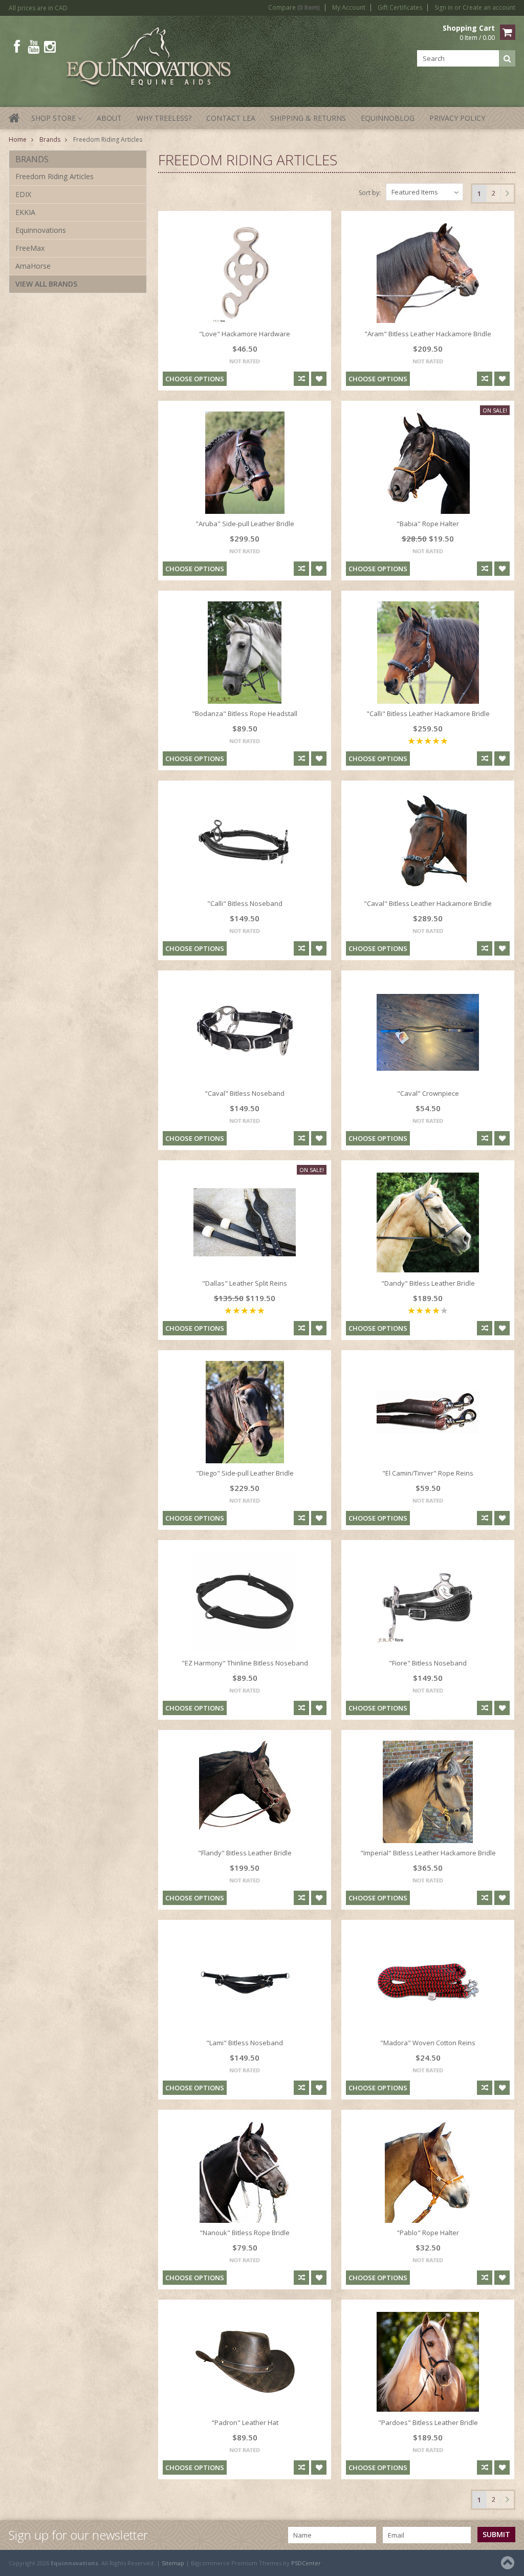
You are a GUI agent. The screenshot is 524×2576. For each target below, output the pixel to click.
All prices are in (38, 8)
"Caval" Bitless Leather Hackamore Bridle (428, 903)
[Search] (507, 58)
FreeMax (30, 248)
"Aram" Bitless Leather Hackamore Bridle (428, 334)
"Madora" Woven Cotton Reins (428, 2043)
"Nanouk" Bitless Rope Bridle (245, 2233)
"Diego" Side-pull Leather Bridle (245, 1473)
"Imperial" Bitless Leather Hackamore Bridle (428, 1853)
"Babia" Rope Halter (428, 524)
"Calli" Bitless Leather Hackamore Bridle (428, 713)
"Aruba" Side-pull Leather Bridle (245, 524)
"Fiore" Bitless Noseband (428, 1663)
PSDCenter (306, 2563)
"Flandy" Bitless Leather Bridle (245, 1853)
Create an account (489, 8)
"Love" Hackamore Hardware (245, 334)
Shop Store (56, 121)
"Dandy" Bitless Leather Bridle (428, 1283)
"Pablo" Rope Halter (428, 2233)
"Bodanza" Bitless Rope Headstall (245, 713)
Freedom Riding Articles (54, 176)
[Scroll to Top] (509, 2563)
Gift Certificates (400, 8)
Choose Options (195, 379)
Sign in (444, 8)
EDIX (23, 194)
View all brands (46, 284)
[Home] (15, 124)
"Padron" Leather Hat (245, 2422)
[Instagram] (50, 47)
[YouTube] (34, 47)
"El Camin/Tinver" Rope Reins (428, 1473)
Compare (294, 8)
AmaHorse (33, 266)
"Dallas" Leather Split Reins (245, 1283)
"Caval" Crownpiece (428, 1093)
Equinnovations (41, 230)
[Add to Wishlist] (319, 379)
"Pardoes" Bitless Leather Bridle (428, 2422)
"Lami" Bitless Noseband (245, 2043)
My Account (349, 8)
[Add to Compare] (301, 379)
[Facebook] (17, 47)
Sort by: (370, 193)
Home (18, 139)
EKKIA (25, 212)
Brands (50, 139)
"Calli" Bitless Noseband (245, 903)
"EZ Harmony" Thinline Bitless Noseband (245, 1663)
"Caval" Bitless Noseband (245, 1093)
